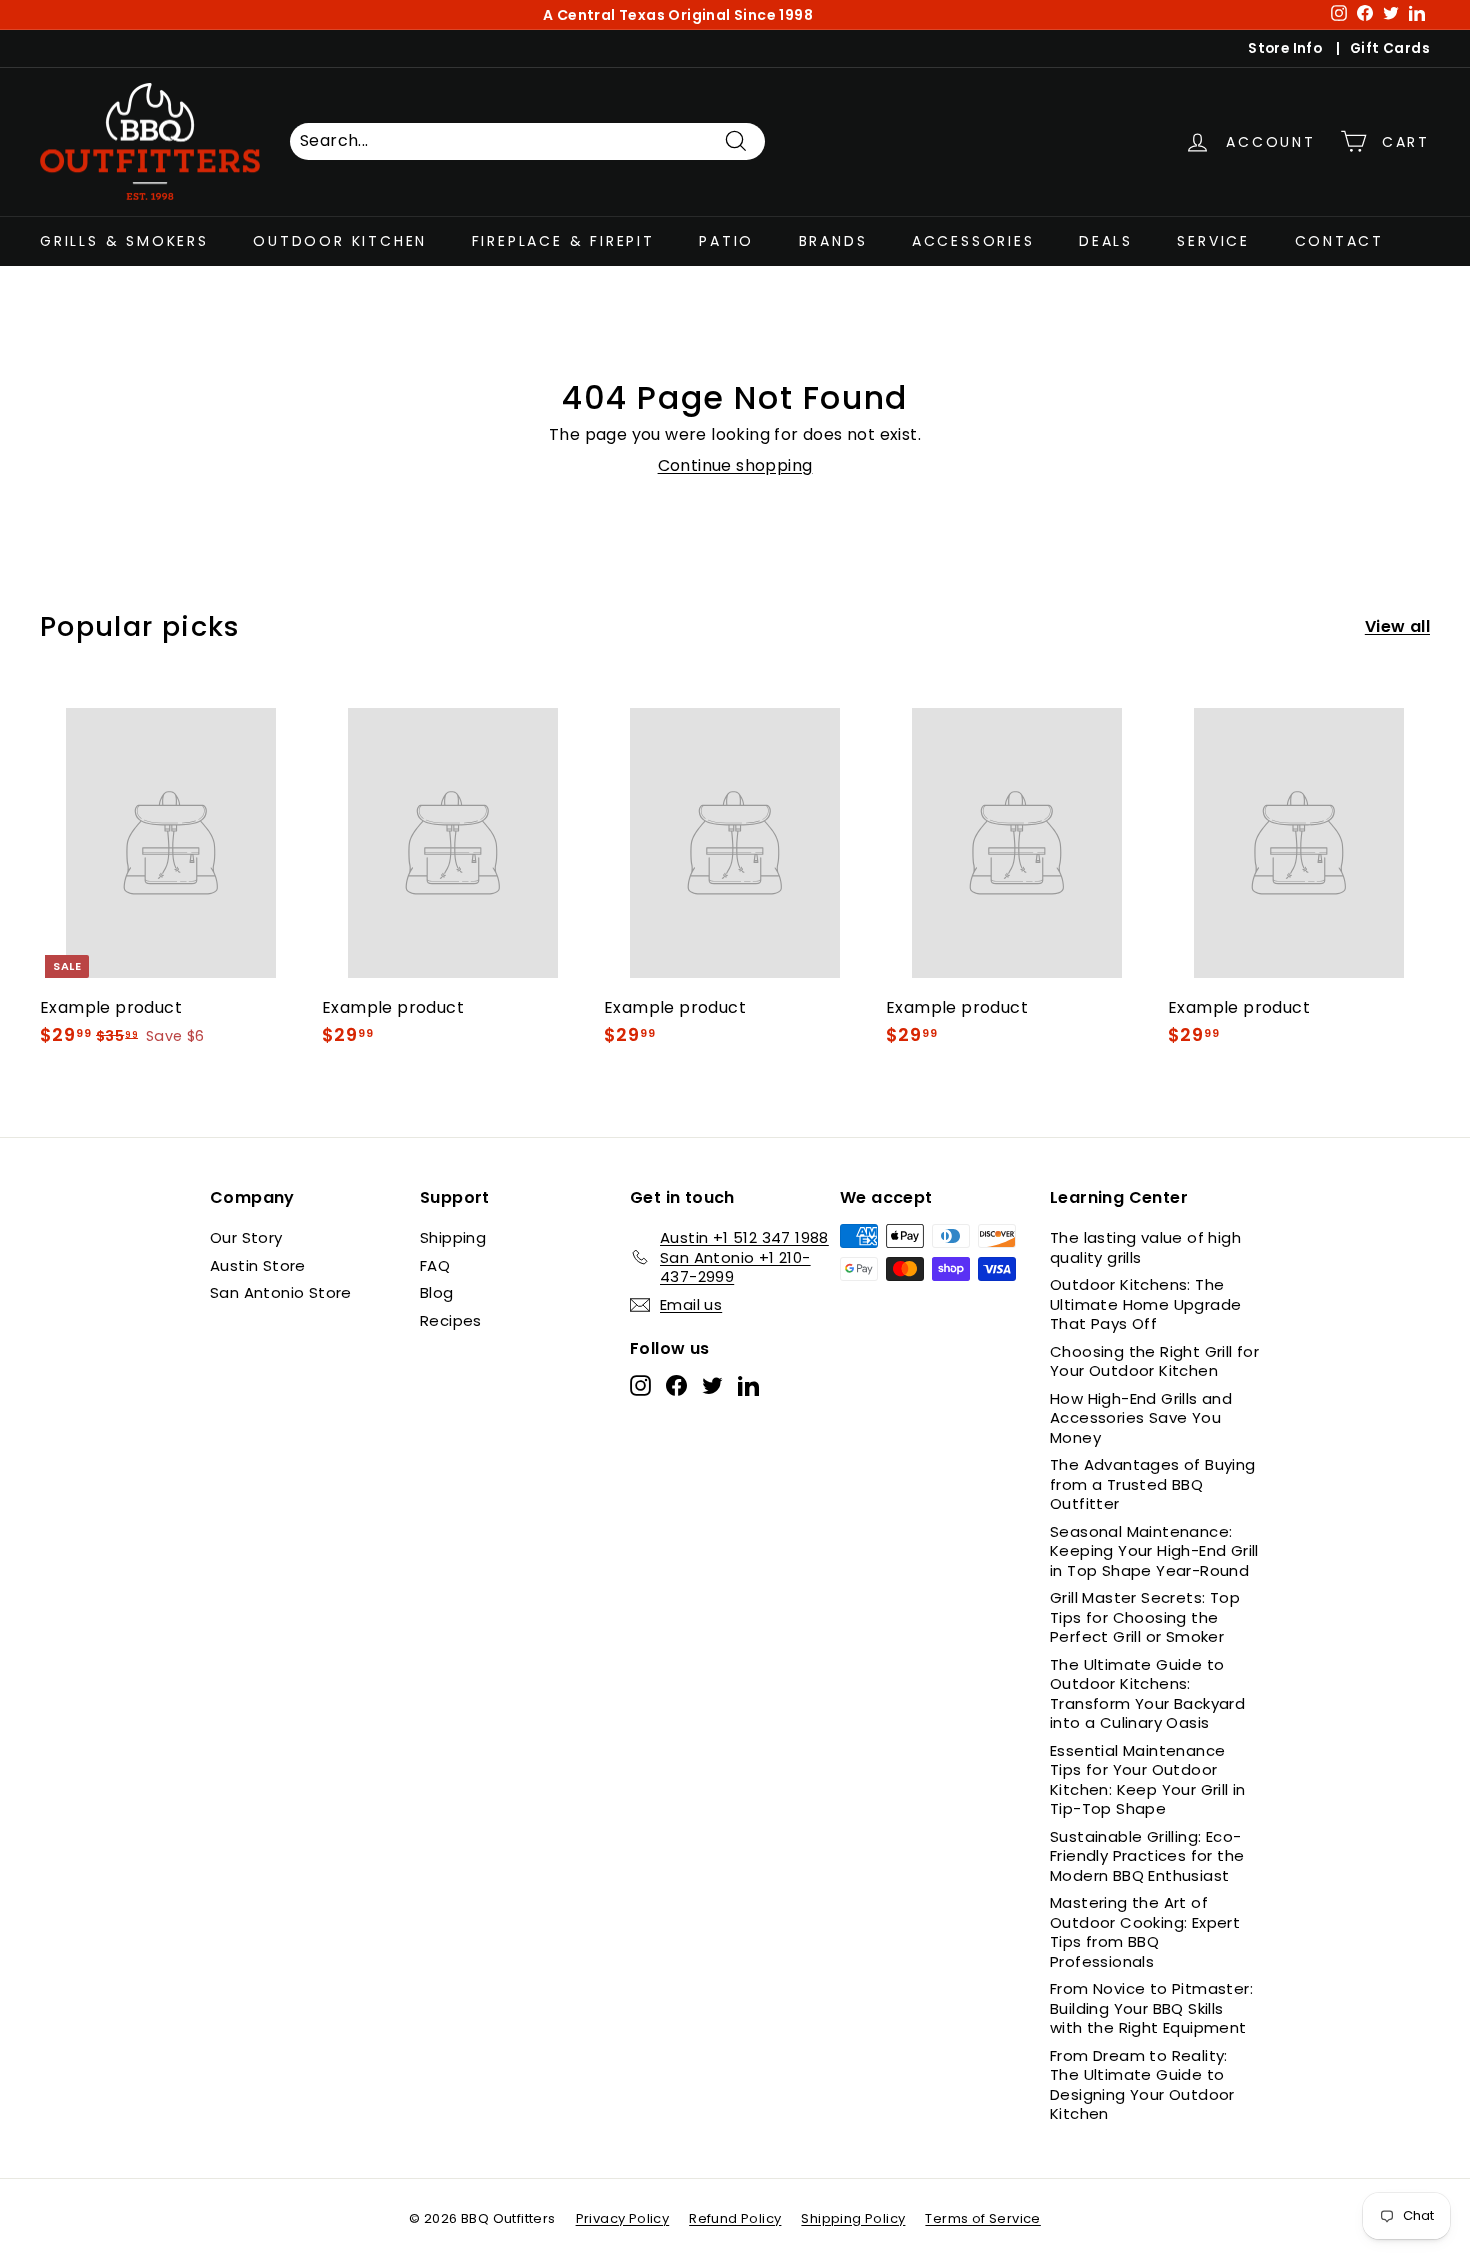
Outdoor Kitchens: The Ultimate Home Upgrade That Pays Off (1145, 1304)
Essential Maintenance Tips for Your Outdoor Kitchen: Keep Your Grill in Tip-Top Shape (1148, 1780)
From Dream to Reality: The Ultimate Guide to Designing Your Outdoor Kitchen (1142, 2085)
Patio (726, 240)
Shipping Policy (853, 2218)
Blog (437, 1292)
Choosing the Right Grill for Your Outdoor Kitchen (1154, 1361)
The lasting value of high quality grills (1145, 1247)
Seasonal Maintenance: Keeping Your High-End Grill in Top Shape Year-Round (1154, 1551)
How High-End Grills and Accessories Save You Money (1141, 1418)
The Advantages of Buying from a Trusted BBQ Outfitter (1153, 1484)
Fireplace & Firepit (563, 240)
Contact (1340, 240)
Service (1213, 240)
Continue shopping (735, 465)
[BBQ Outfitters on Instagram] (640, 1385)
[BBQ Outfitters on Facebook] (676, 1385)
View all (1397, 627)
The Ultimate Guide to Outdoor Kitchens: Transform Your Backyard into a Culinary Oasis (1147, 1694)
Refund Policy (735, 2218)
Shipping (453, 1237)
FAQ (435, 1265)
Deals (1106, 240)
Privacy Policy (623, 2218)
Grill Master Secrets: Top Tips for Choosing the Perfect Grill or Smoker (1145, 1617)
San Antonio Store (281, 1292)
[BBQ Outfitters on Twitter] (712, 1385)
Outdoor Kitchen (340, 240)
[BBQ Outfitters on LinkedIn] (748, 1385)
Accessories (973, 240)
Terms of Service (982, 2218)
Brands (833, 240)
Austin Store (258, 1265)
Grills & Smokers (124, 240)
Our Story (246, 1237)
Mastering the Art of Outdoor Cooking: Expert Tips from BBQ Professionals (1145, 1932)
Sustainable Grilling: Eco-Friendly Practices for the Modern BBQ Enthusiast (1147, 1856)
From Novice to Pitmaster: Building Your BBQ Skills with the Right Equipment (1151, 2008)
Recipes (451, 1320)
